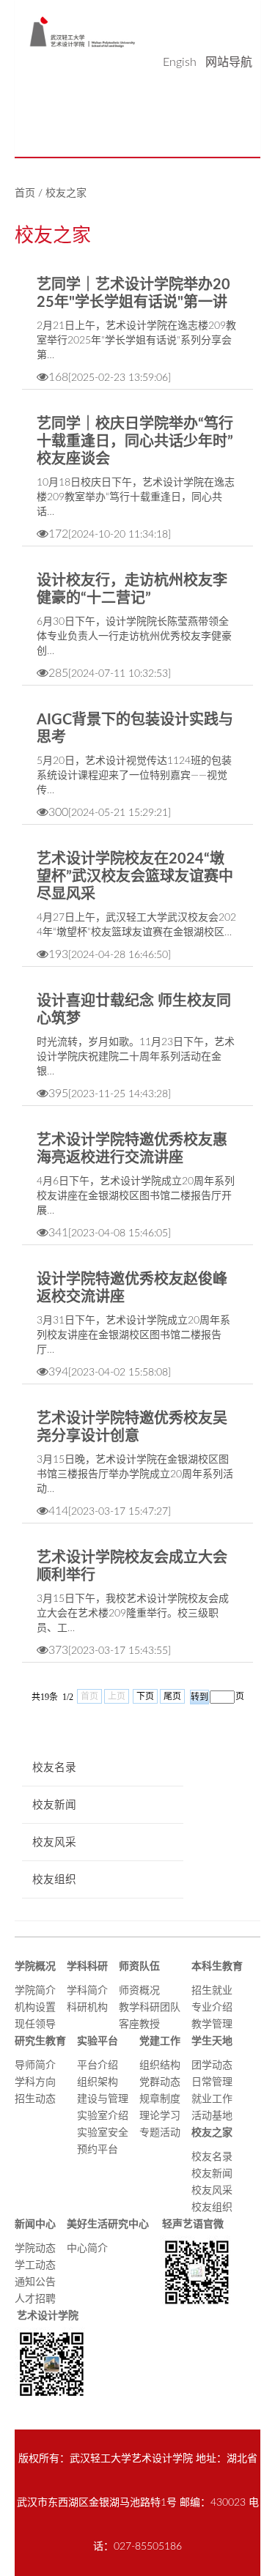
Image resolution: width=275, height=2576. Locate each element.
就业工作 (212, 2099)
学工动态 (35, 2265)
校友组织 (212, 2208)
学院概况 (35, 1967)
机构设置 (35, 2008)
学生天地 (212, 2041)
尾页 (172, 1696)
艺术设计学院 (47, 2316)
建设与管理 (103, 2099)
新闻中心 (35, 2224)
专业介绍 (212, 2008)
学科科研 (87, 1967)
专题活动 (160, 2133)
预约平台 (98, 2150)
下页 (145, 1696)
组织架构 (98, 2082)
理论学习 (160, 2116)
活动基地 (212, 2116)
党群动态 (160, 2082)
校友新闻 (212, 2174)
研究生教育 (40, 2041)
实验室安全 (103, 2133)
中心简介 (87, 2249)
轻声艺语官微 (192, 2224)
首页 (25, 193)
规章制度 (160, 2099)
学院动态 (35, 2249)
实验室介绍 (103, 2116)
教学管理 (212, 2024)
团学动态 (212, 2065)
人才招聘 (35, 2299)
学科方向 (35, 2082)
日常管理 (212, 2082)
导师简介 (35, 2065)
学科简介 (87, 1991)
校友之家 (66, 193)
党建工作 (160, 2041)
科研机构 (87, 2008)
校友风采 (212, 2191)
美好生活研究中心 (108, 2224)
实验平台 (98, 2041)
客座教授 (139, 2024)
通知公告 (35, 2282)
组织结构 (160, 2065)
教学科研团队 (150, 2008)
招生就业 (212, 1991)
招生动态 (35, 2099)
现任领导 (35, 2024)
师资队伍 (139, 1967)
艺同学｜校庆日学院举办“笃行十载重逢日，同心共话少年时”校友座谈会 (135, 442)
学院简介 (35, 1991)
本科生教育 (217, 1967)
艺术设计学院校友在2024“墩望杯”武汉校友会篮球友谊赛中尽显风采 (135, 877)
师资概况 (139, 1991)
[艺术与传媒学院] (82, 31)
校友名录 (212, 2157)
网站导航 (229, 62)
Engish (180, 62)
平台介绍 (98, 2065)
